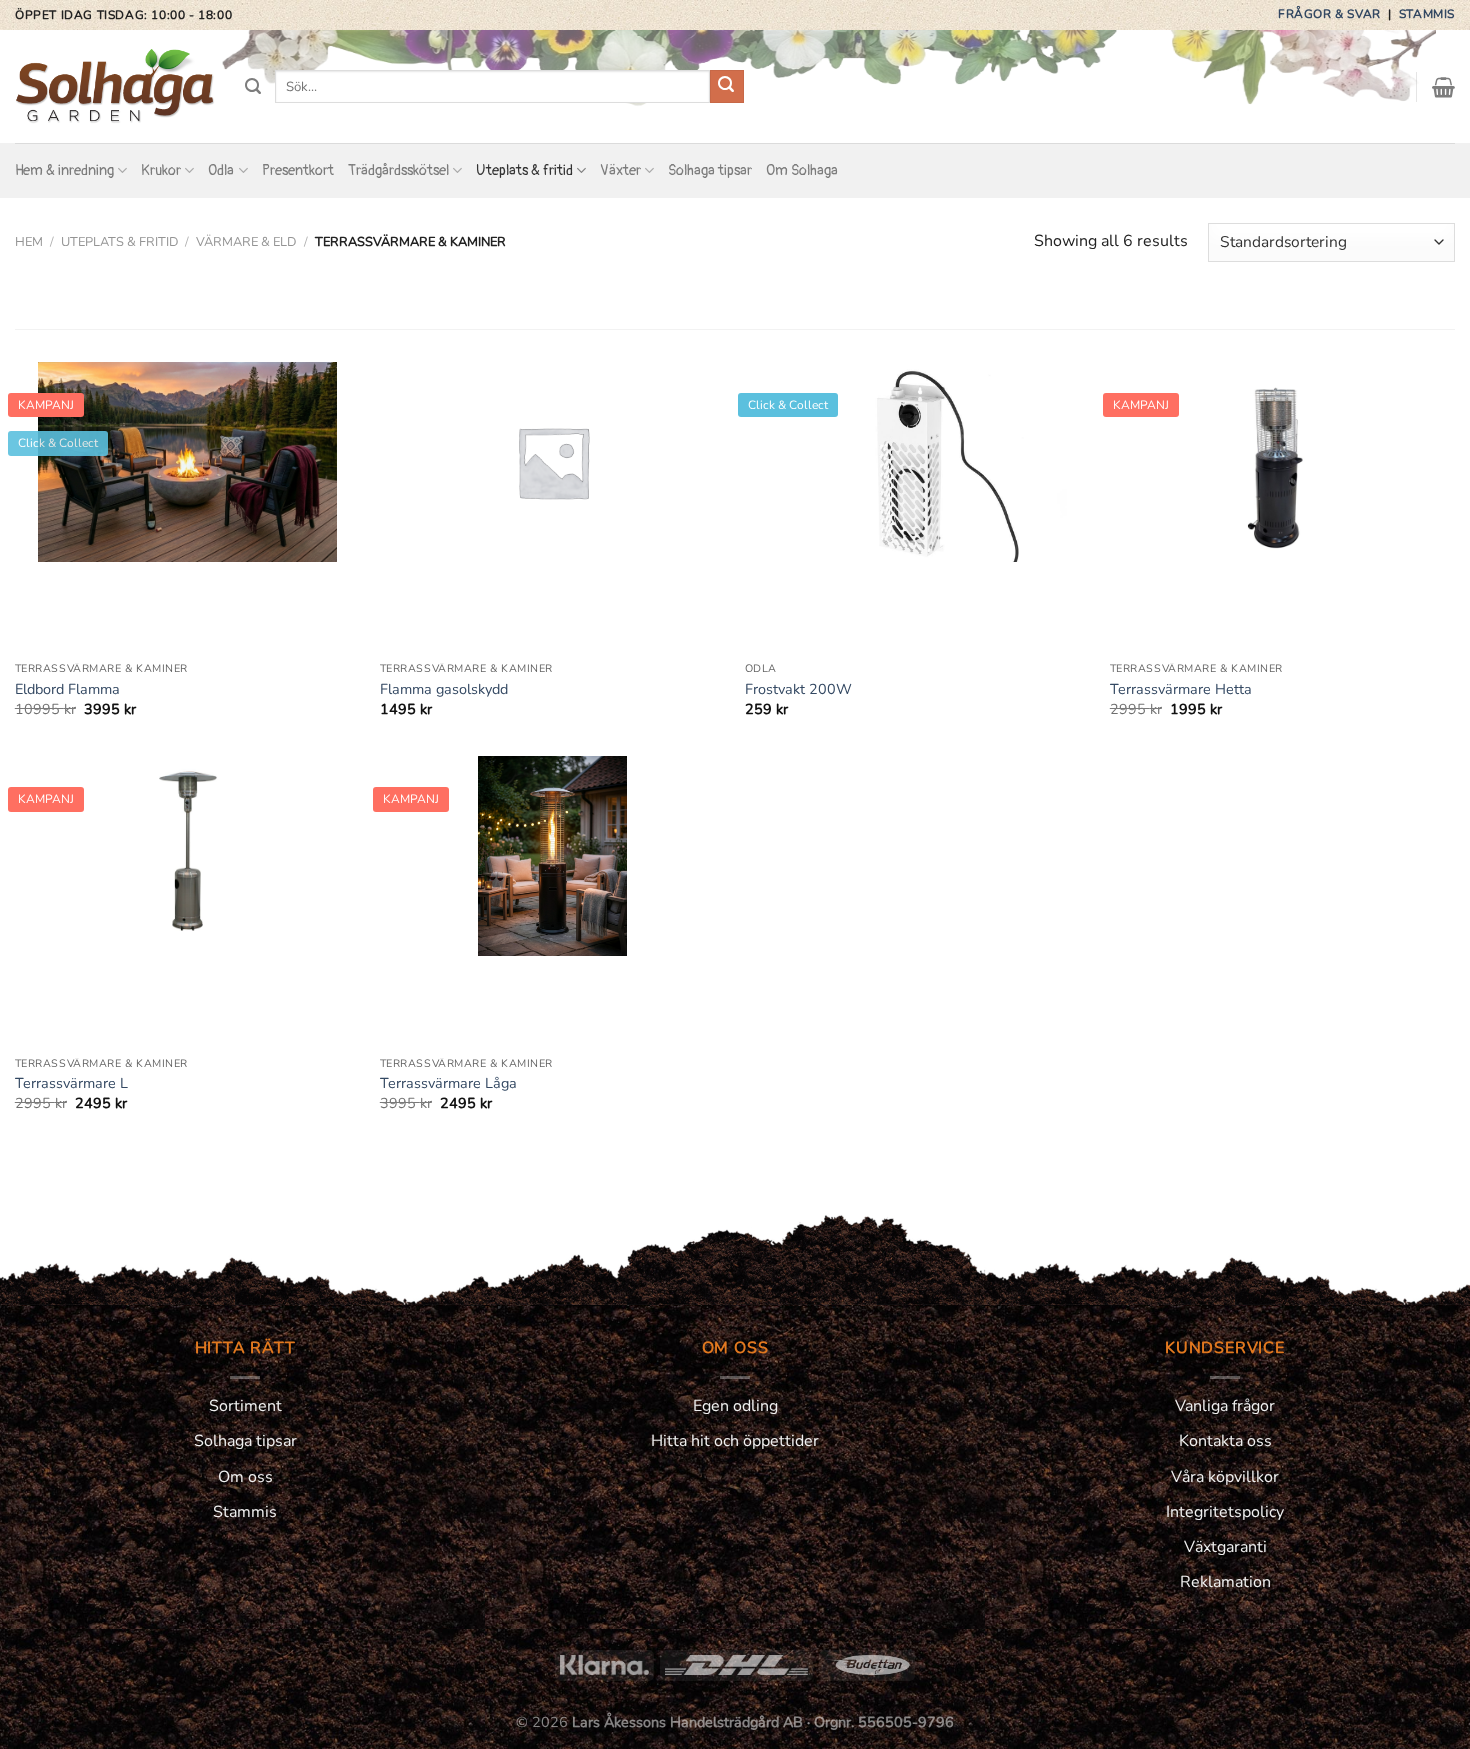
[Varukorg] (1443, 87)
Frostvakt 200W (798, 689)
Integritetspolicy (1225, 1512)
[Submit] (727, 87)
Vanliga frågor (1225, 1406)
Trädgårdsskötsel (398, 170)
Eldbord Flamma (67, 689)
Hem (29, 242)
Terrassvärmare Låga (448, 1083)
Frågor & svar (1331, 14)
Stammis (1427, 14)
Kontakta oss (1225, 1441)
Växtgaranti (1225, 1547)
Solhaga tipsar (710, 170)
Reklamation (1225, 1582)
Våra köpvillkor (1225, 1477)
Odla (221, 170)
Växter (620, 170)
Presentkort (298, 170)
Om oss (245, 1477)
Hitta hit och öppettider (735, 1441)
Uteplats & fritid (524, 170)
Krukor (161, 170)
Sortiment (245, 1406)
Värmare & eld (246, 242)
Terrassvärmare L (71, 1083)
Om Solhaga (802, 170)
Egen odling (735, 1406)
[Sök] (253, 86)
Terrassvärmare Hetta (1181, 689)
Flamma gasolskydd (444, 689)
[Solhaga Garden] (115, 87)
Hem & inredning (64, 170)
